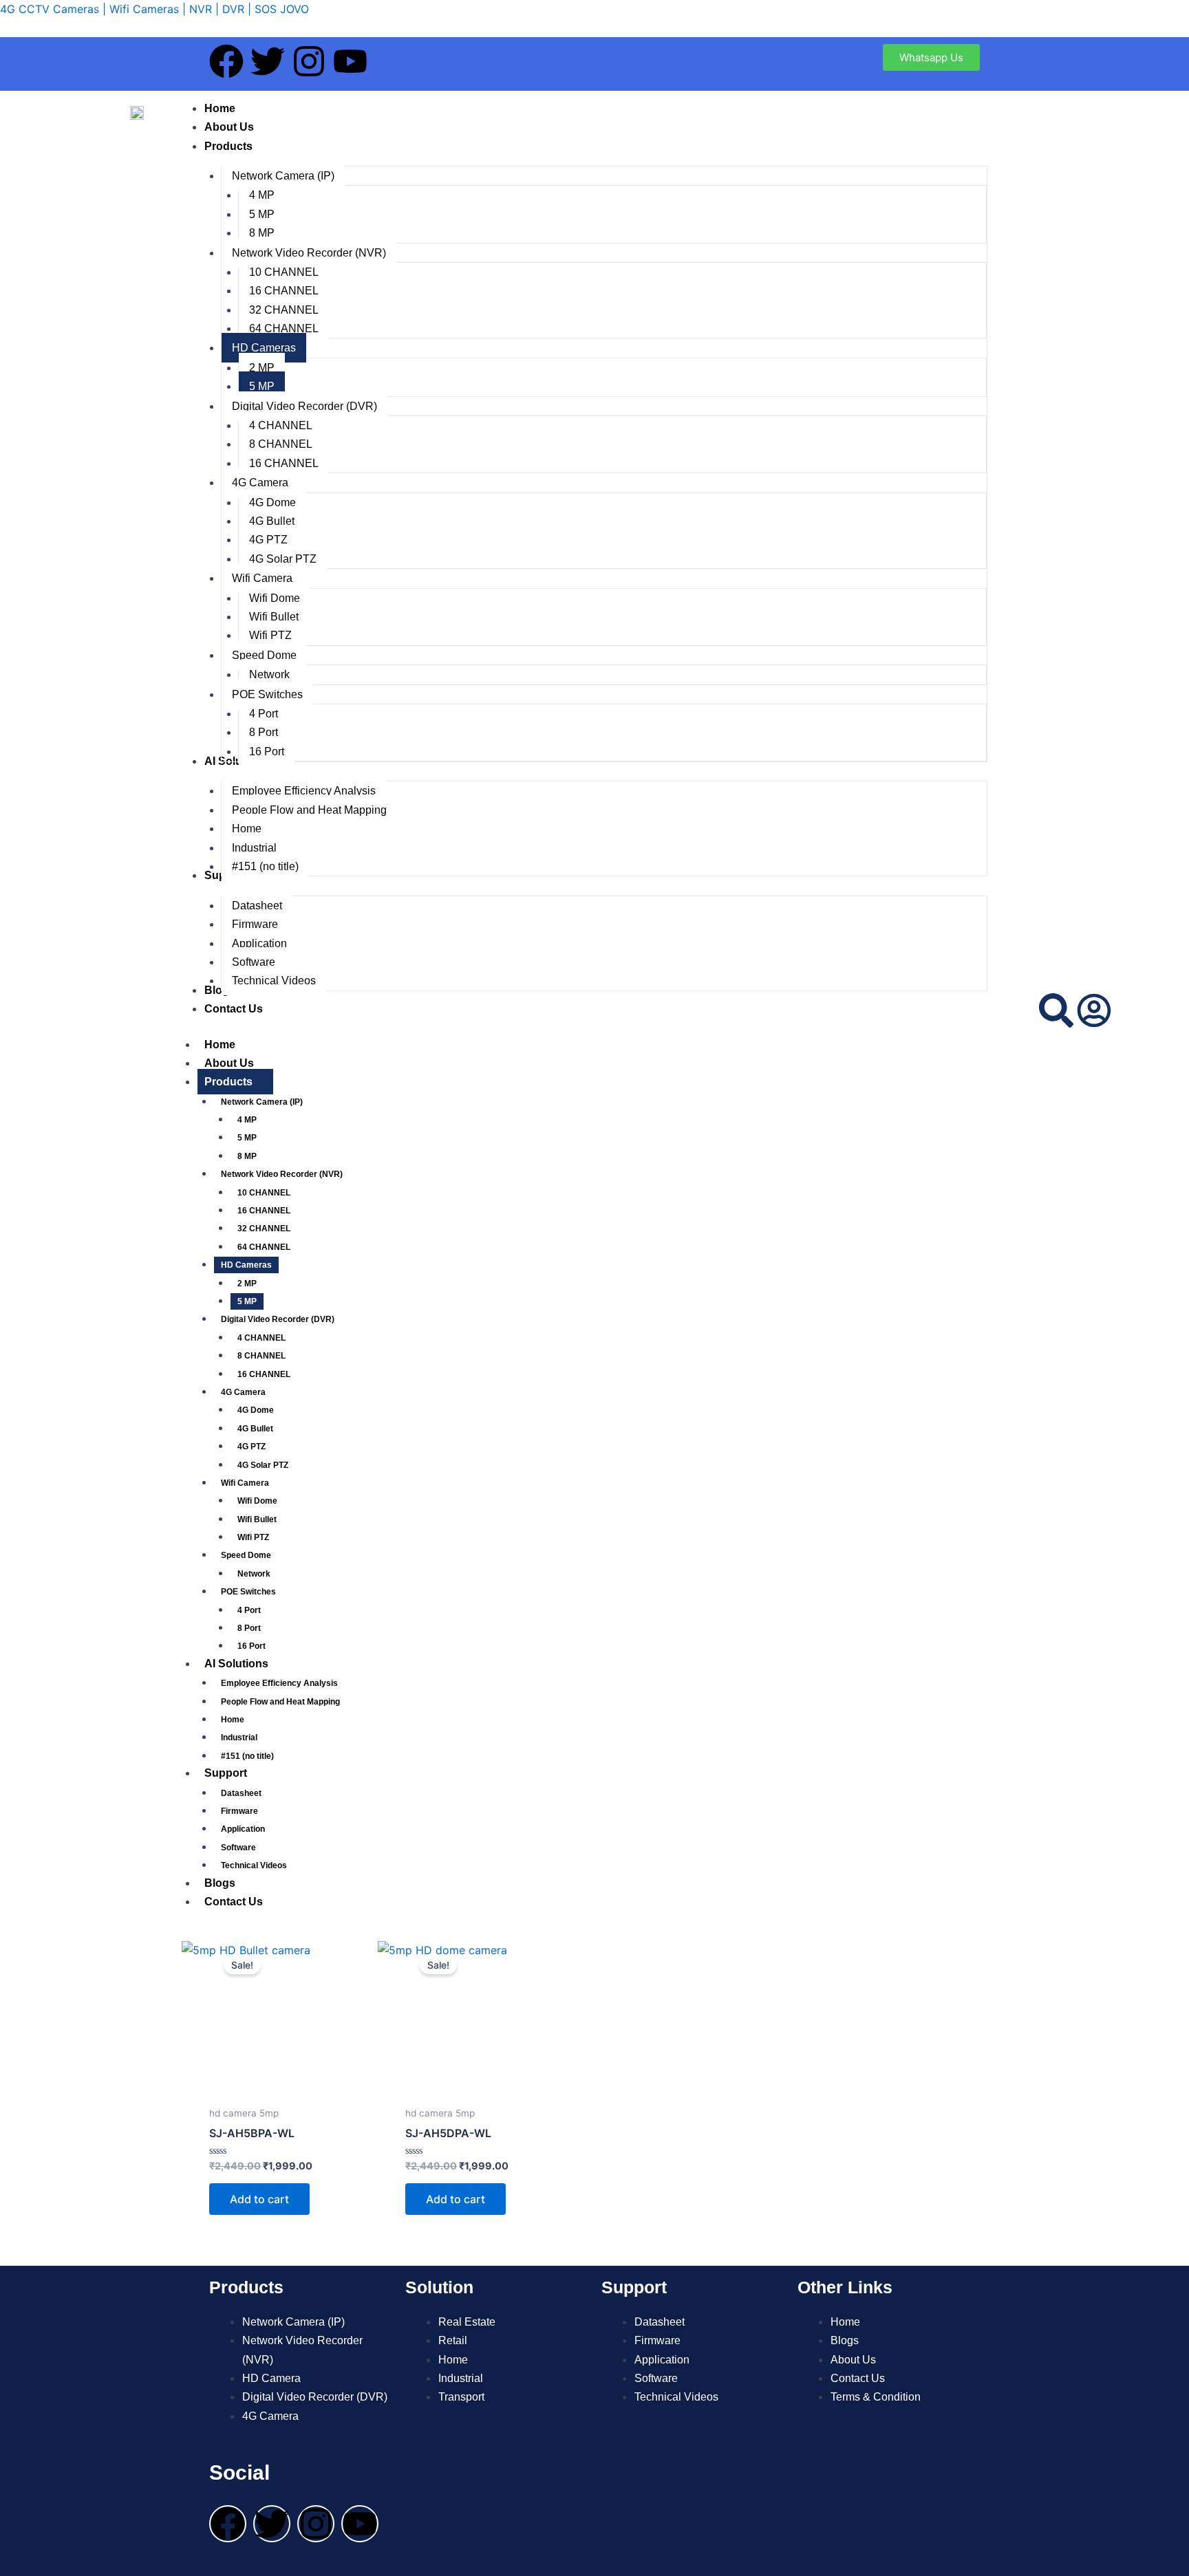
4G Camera (243, 1392)
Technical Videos (254, 1865)
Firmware (239, 1811)
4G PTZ (251, 1447)
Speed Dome (246, 1555)
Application (243, 1829)
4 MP (247, 1120)
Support (226, 1773)
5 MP (247, 1138)
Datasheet (241, 1793)
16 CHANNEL (264, 1211)
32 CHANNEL (264, 1229)
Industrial (239, 1738)
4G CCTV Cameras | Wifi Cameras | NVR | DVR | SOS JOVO (154, 9)
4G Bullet (255, 1429)
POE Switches (248, 1592)
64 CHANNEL (264, 1247)
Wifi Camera (245, 1483)
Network (254, 1574)
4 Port (249, 1610)
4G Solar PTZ (263, 1465)
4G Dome (256, 1410)
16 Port (251, 1646)
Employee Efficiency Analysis (279, 1683)
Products (228, 1082)
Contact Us (234, 1902)
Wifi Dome (257, 1501)
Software (238, 1848)
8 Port (249, 1628)
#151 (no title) (247, 1756)
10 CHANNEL (264, 1193)
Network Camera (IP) (262, 1102)
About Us (229, 1063)
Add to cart (259, 2199)
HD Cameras (246, 1265)
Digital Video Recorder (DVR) (278, 1319)
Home (220, 1045)
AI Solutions (236, 1664)
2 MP (247, 1284)
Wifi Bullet (257, 1519)
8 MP (247, 1156)
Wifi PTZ (253, 1537)
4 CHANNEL (261, 1338)
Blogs (220, 1883)
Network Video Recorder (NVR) (282, 1174)
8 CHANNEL (261, 1356)
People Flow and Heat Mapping (280, 1702)
